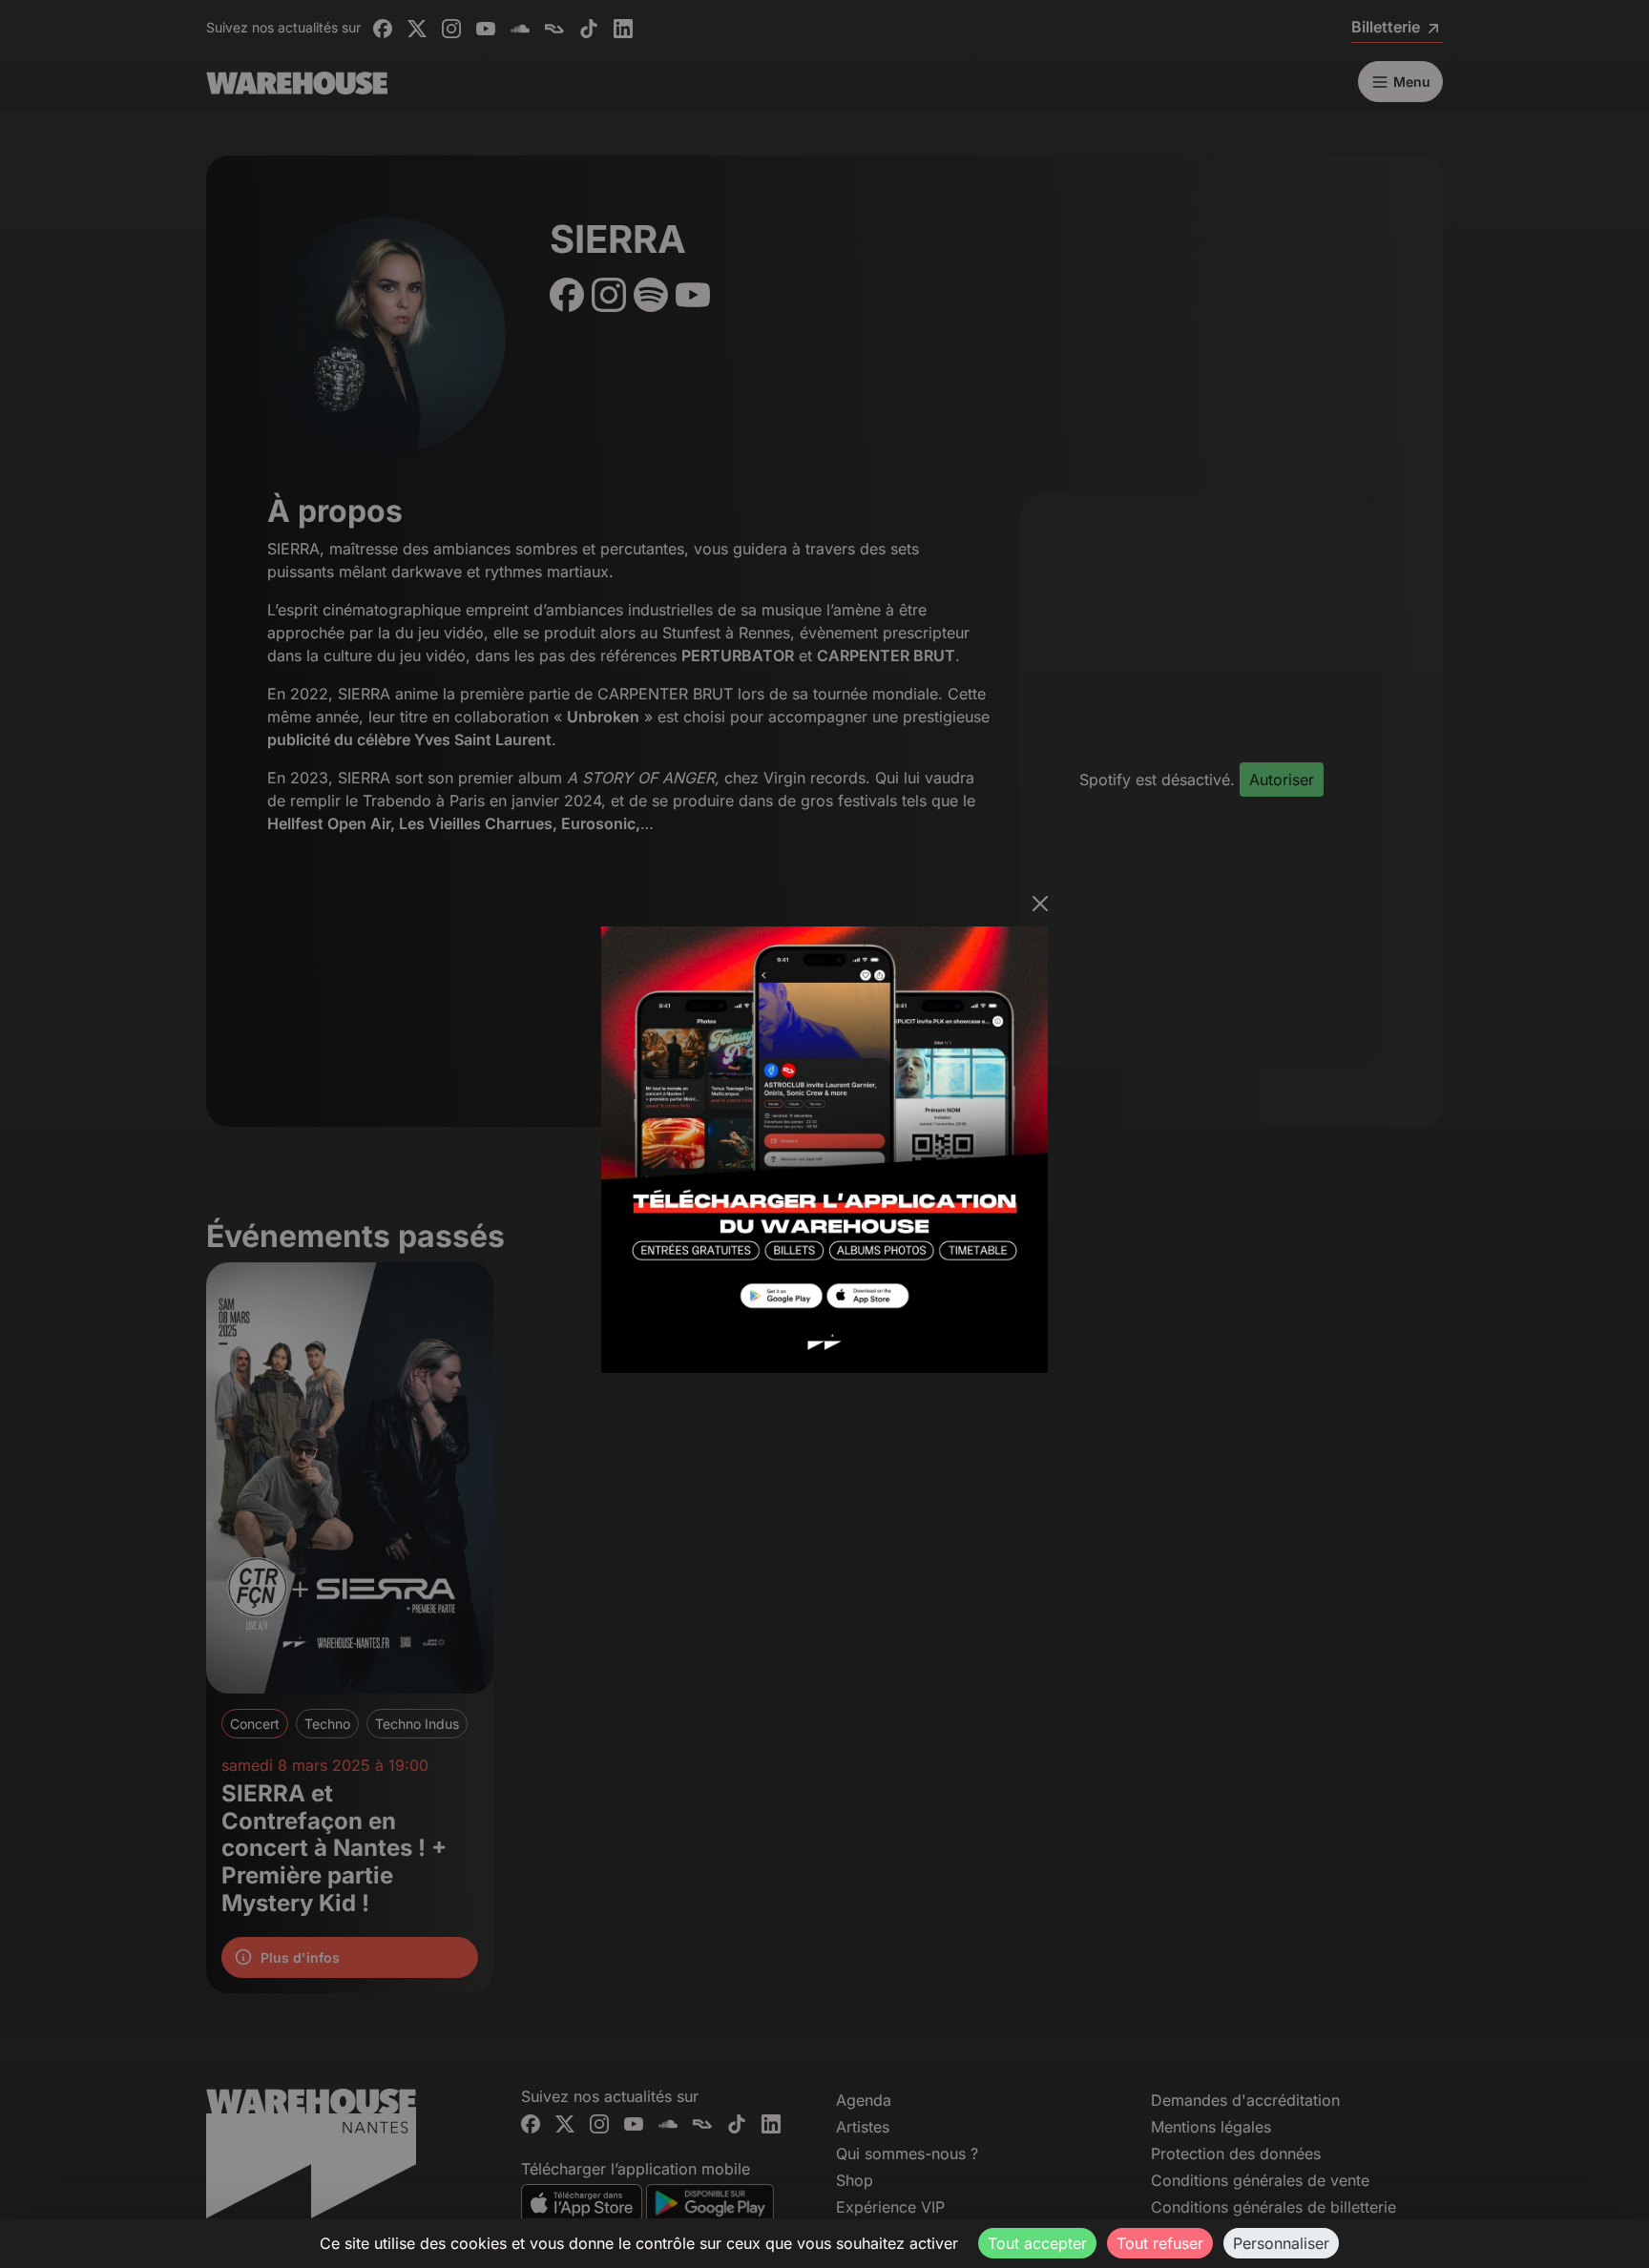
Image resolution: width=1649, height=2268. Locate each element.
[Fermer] (1040, 904)
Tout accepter (1037, 2243)
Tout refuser (1160, 2243)
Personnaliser (1281, 2243)
